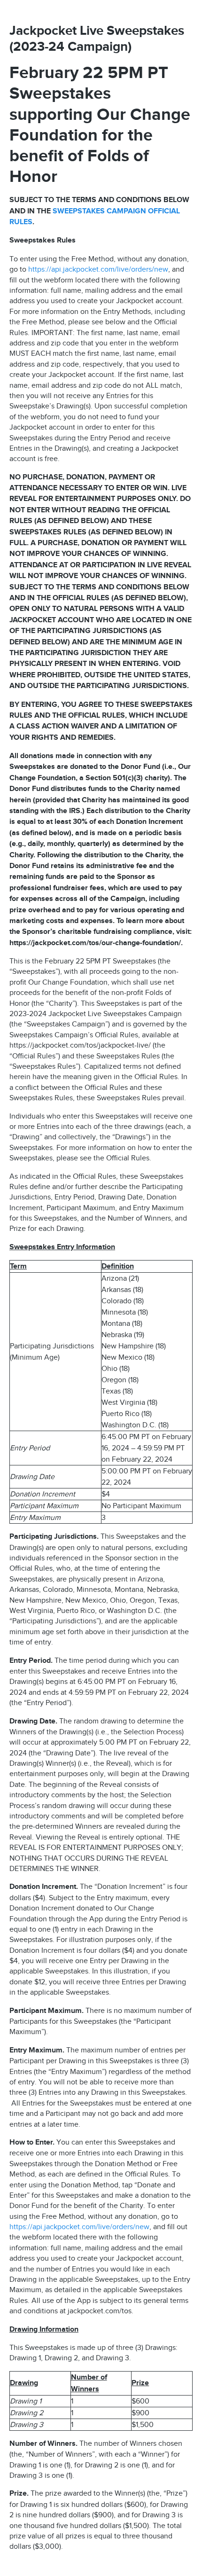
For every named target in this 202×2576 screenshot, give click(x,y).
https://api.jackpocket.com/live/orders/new (98, 269)
